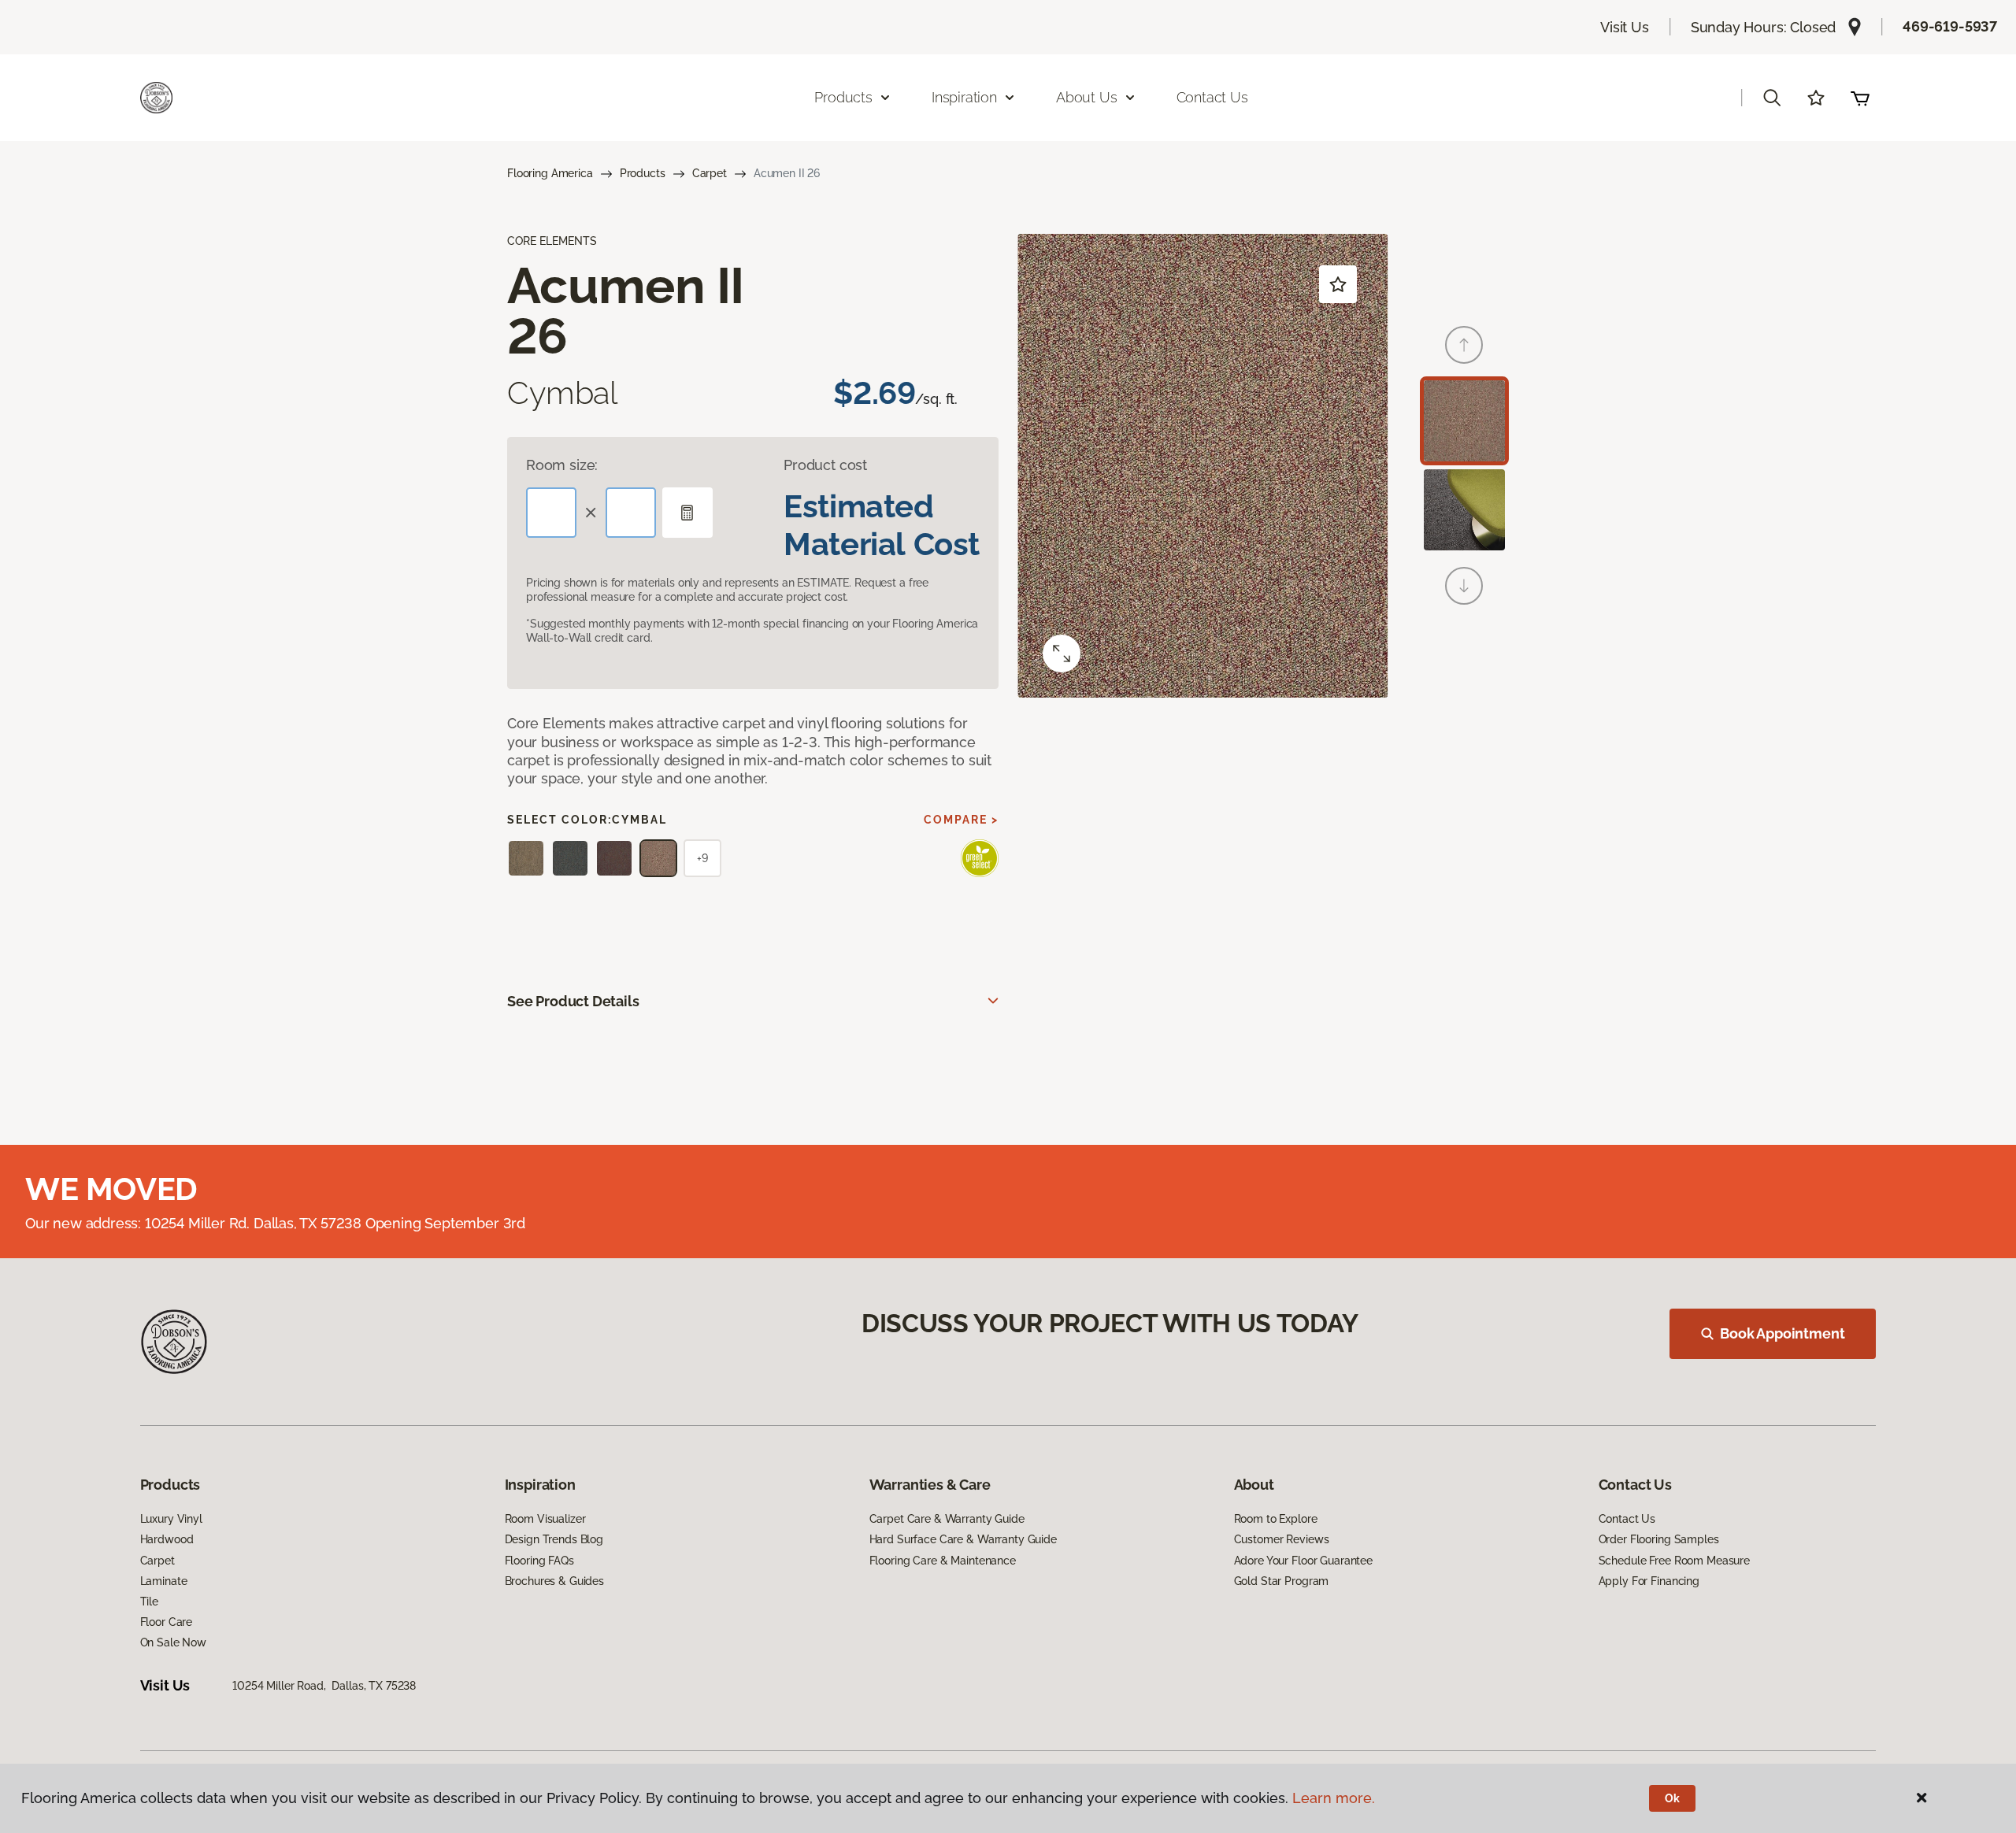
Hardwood (167, 1539)
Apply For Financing (1649, 1581)
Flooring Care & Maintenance (943, 1561)
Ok (1672, 1798)
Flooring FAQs (539, 1561)
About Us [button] (1087, 97)
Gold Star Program (1282, 1581)
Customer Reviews (1282, 1539)
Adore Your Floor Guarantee (1303, 1561)
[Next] (1464, 586)
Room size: (562, 465)
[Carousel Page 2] (1464, 510)
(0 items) (1860, 98)
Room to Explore (1276, 1519)
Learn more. (1334, 1798)
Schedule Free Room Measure (1674, 1561)
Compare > (961, 820)
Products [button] (843, 97)
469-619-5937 (1950, 26)
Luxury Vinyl (171, 1519)
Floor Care (167, 1622)
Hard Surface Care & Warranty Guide (963, 1539)
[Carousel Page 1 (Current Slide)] (1464, 421)
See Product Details (573, 1001)
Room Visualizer (545, 1519)
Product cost (825, 465)
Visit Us (1625, 27)
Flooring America (550, 173)
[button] (1772, 98)
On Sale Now (173, 1642)
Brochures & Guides (554, 1581)
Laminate (164, 1581)
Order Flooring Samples (1659, 1539)
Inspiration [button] (964, 97)
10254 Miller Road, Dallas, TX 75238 (324, 1686)
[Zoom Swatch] (1062, 654)
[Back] (1464, 345)
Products (643, 173)
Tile (149, 1602)
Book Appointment (1782, 1333)
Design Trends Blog (554, 1539)
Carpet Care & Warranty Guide (947, 1519)
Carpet (710, 173)
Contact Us (1212, 97)
